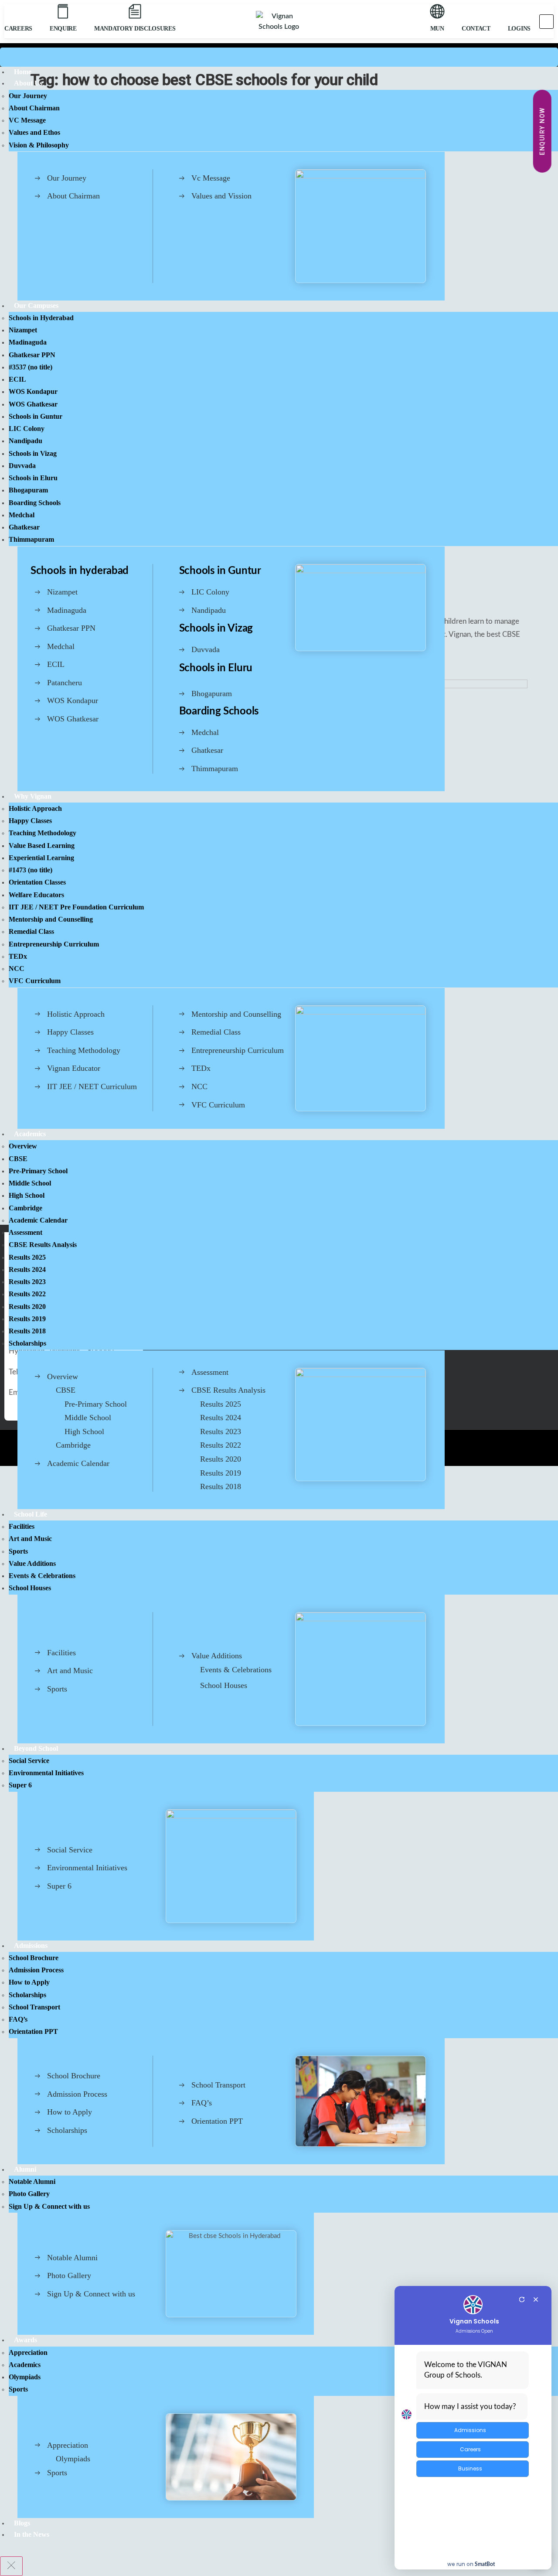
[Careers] (18, 12)
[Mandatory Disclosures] (135, 11)
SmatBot (485, 2564)
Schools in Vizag (216, 629)
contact (476, 29)
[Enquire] (63, 11)
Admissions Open (474, 2331)
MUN (437, 29)
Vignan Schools (474, 2321)
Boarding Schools (219, 711)
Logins (519, 29)
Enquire (63, 29)
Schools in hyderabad (80, 571)
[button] (546, 22)
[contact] (476, 11)
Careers (18, 29)
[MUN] (437, 11)
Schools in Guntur (220, 571)
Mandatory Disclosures (135, 29)
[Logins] (519, 11)
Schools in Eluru (216, 668)
